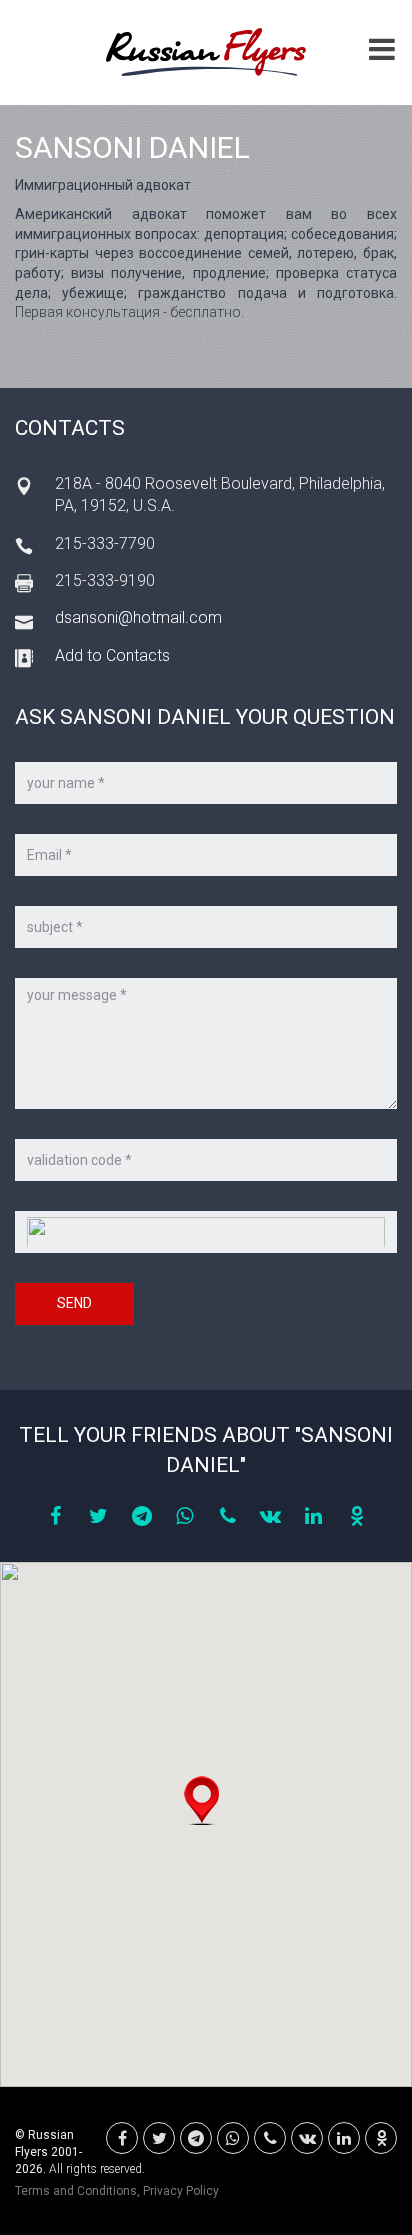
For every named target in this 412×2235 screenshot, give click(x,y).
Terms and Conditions (76, 2191)
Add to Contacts (112, 655)
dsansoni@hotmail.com (138, 617)
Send (74, 1303)
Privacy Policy (181, 2191)
